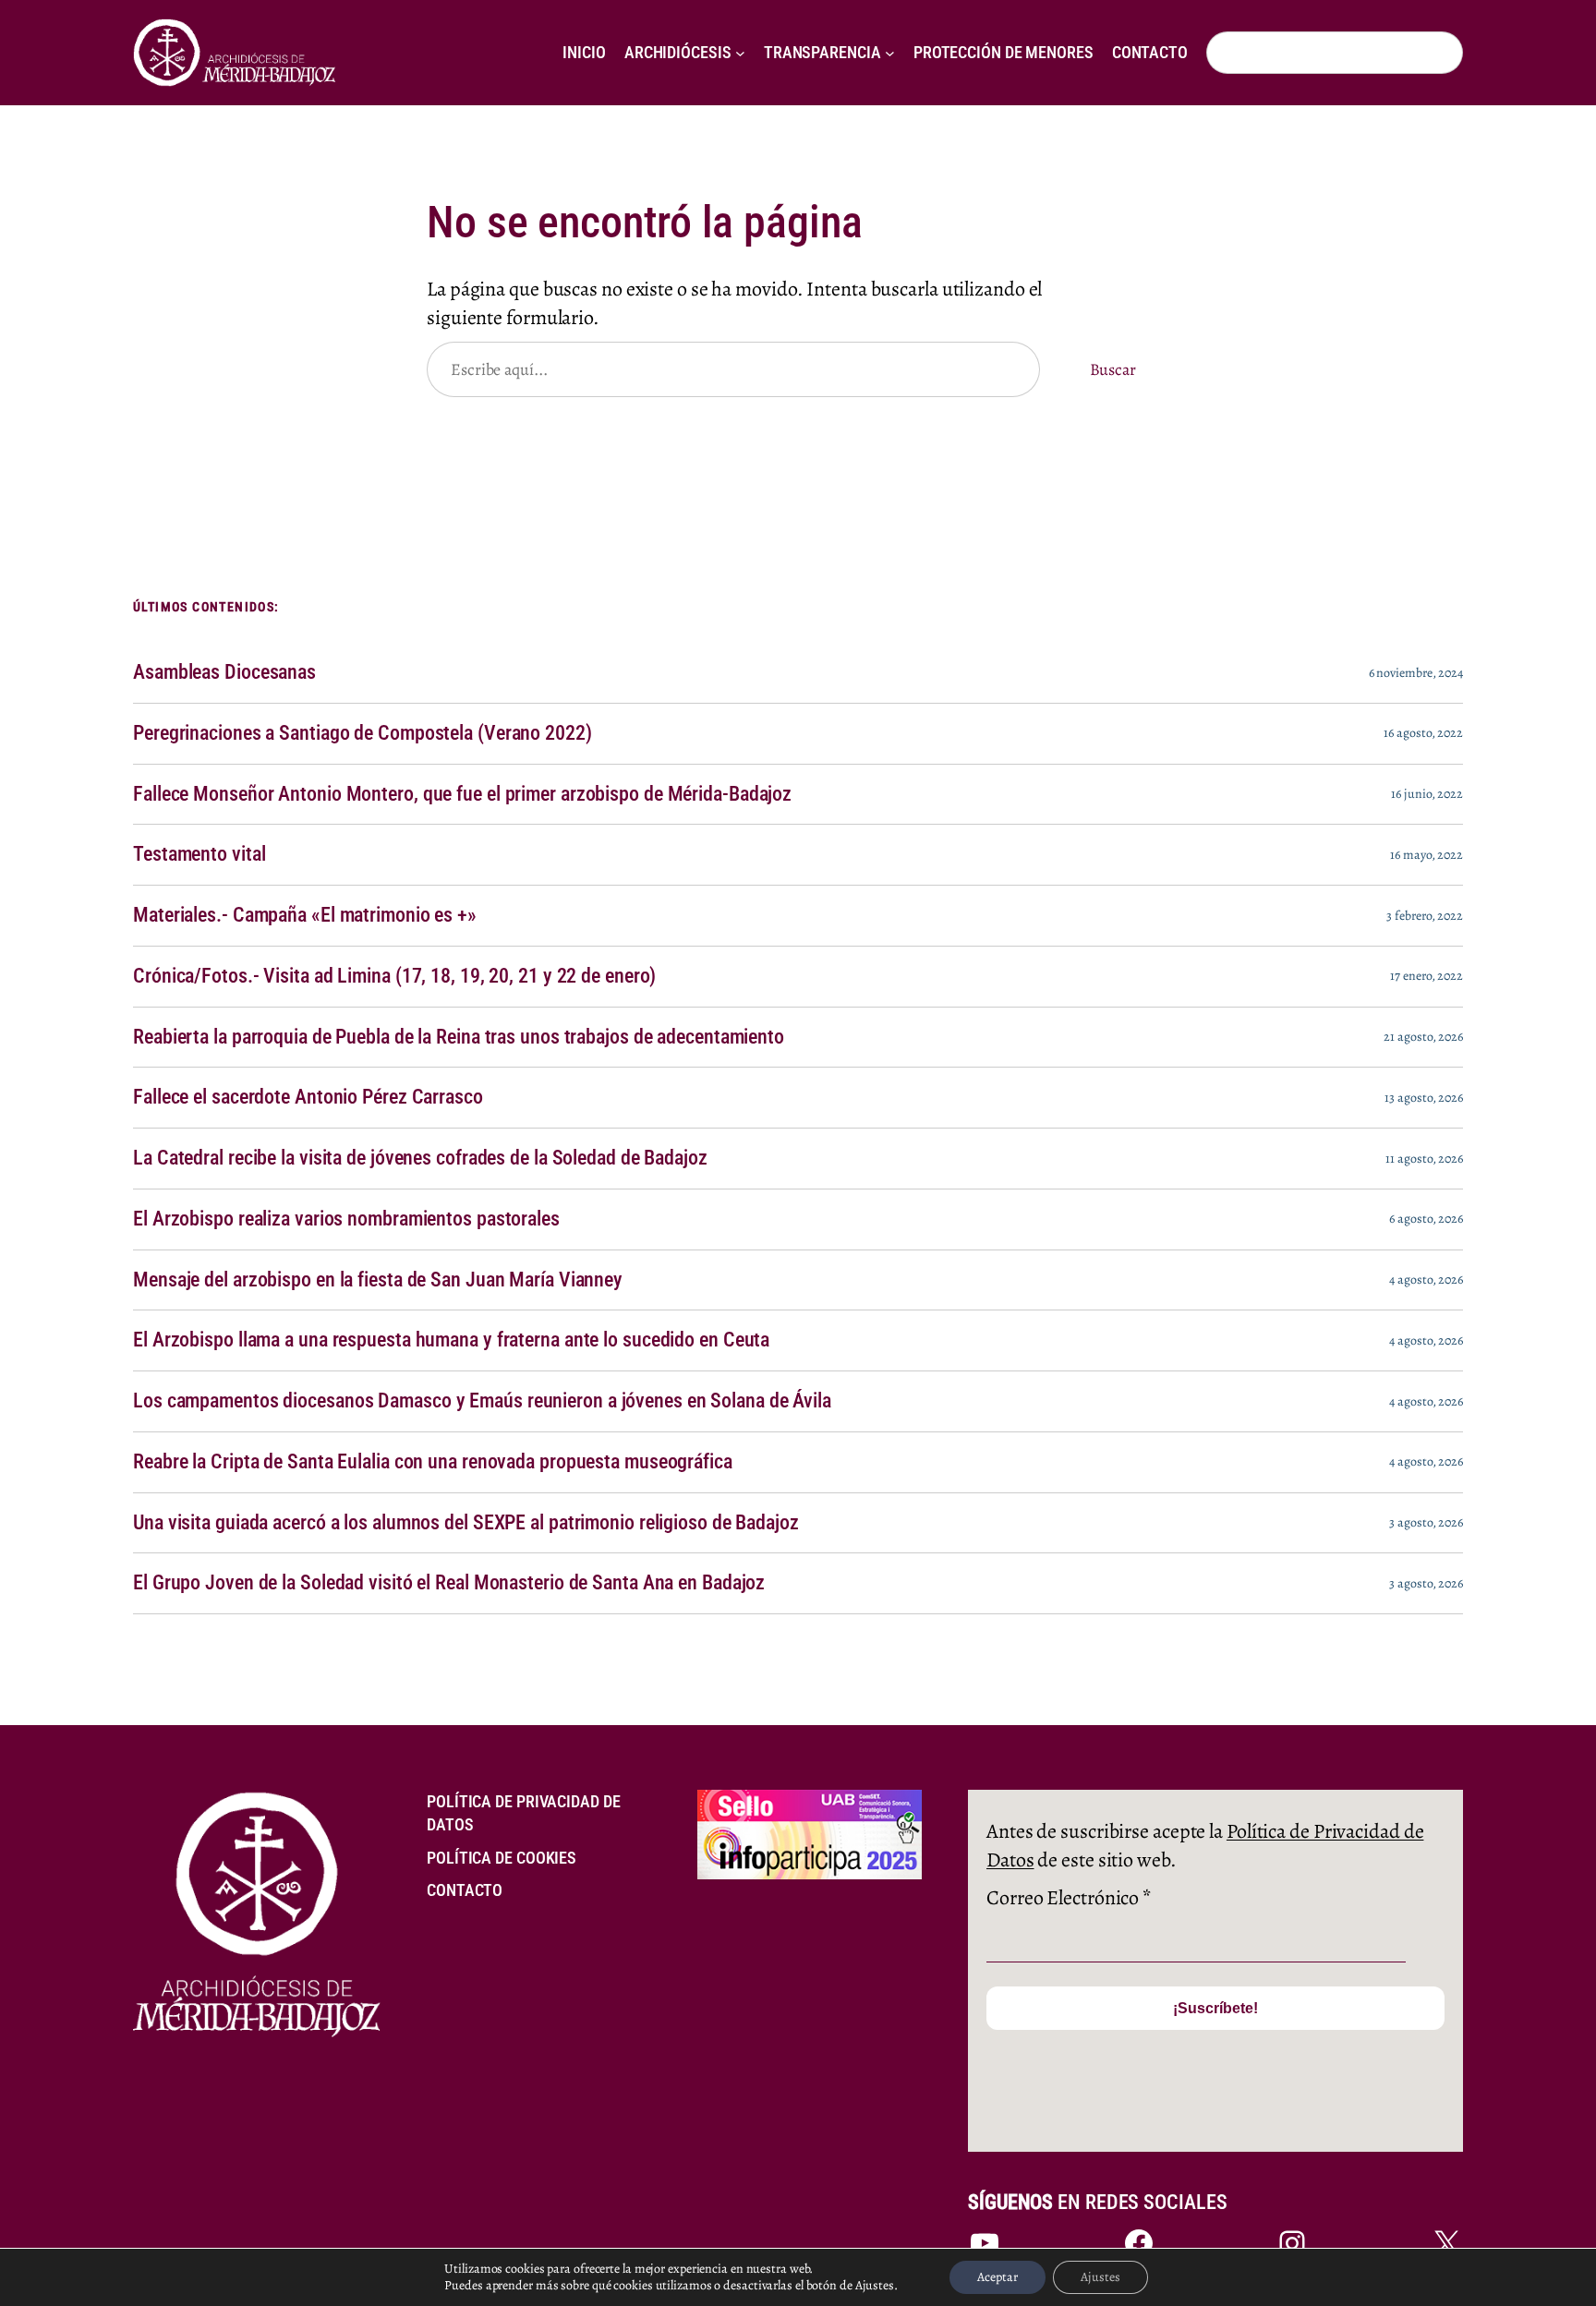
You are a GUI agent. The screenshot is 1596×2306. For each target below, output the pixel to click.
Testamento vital (199, 854)
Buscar (1113, 369)
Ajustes (1100, 2277)
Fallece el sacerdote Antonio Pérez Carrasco (308, 1097)
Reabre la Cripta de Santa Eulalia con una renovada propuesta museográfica (433, 1462)
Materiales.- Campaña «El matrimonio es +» (305, 915)
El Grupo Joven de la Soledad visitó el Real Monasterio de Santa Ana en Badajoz (449, 1583)
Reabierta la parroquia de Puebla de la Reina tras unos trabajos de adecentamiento (459, 1037)
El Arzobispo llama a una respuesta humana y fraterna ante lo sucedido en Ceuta (451, 1340)
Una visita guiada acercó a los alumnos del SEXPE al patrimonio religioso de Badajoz (466, 1523)
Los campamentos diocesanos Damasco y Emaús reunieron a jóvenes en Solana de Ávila (482, 1401)
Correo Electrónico (1069, 1898)
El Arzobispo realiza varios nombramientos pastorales (346, 1219)
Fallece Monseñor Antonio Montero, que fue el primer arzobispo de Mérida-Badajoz (462, 794)
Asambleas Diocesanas (224, 672)
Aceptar (997, 2277)
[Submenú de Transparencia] (890, 53)
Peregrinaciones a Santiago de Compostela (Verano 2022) (363, 733)
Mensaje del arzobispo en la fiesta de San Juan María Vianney (378, 1280)
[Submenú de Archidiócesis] (740, 53)
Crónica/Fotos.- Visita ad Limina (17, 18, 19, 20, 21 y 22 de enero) (394, 976)
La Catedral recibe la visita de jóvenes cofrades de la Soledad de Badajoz (420, 1158)
